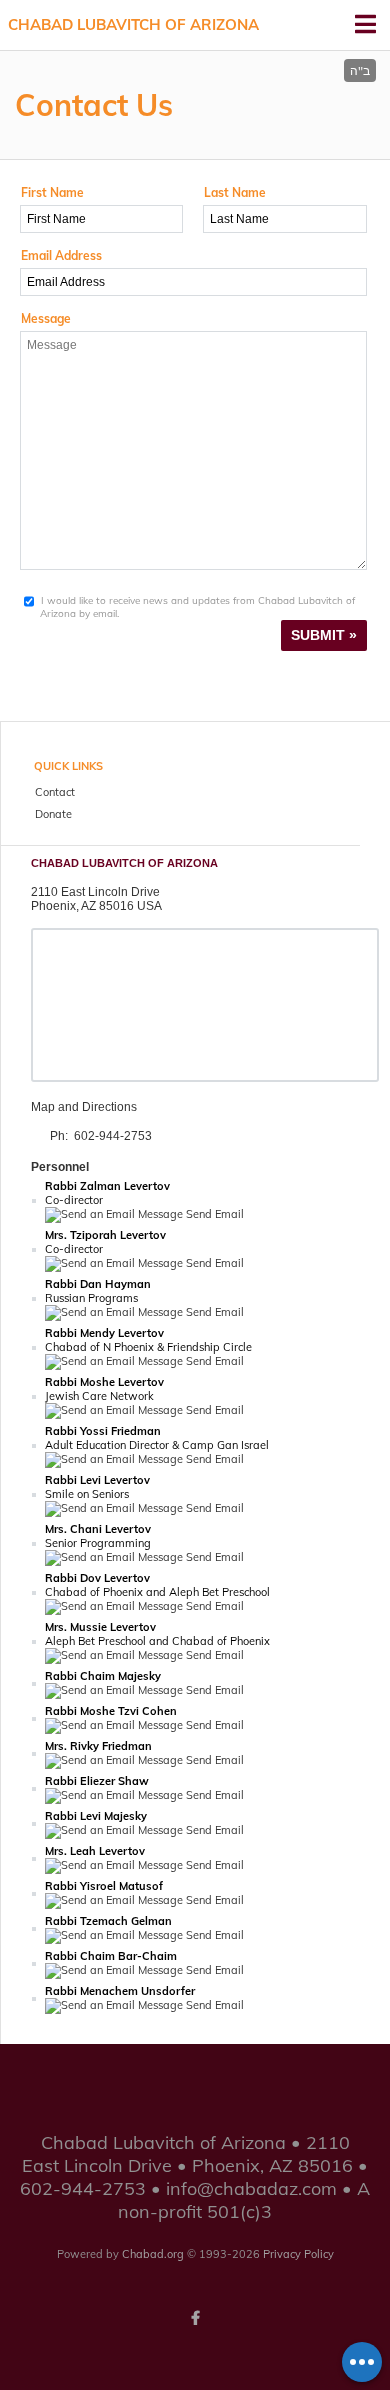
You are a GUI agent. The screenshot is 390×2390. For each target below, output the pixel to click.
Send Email (213, 1214)
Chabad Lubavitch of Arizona (133, 24)
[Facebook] (195, 2318)
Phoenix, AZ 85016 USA (96, 906)
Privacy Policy (298, 2254)
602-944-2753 (113, 1136)
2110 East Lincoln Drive (95, 892)
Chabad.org (153, 2254)
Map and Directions (84, 1107)
